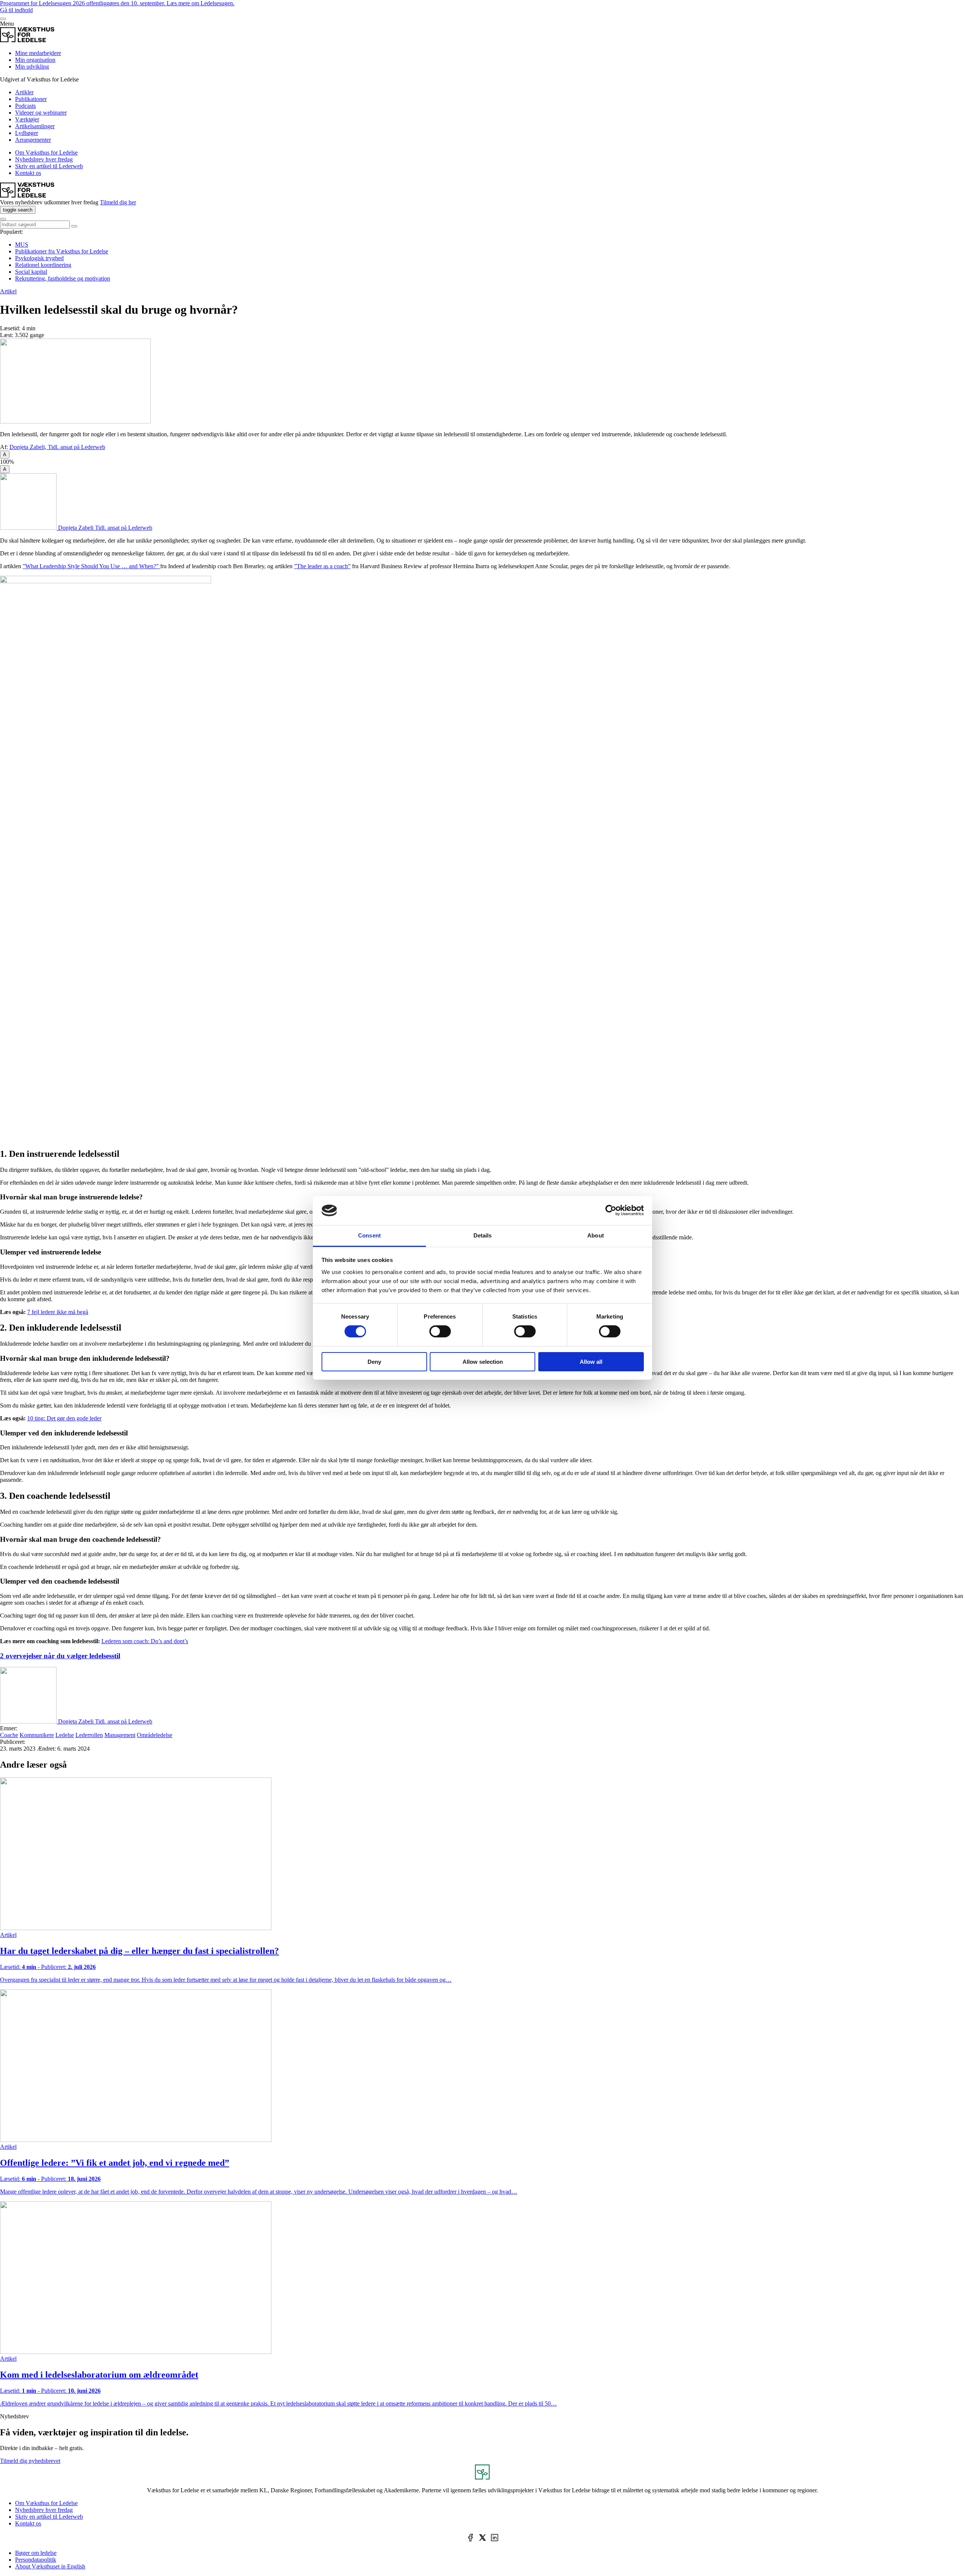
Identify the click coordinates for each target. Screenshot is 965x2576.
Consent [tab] (369, 1235)
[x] (482, 2538)
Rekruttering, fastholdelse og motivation (63, 278)
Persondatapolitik (36, 2560)
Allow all (591, 1362)
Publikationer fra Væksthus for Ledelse (62, 251)
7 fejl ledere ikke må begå (58, 1312)
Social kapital (31, 272)
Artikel (8, 291)
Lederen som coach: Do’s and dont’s (145, 1641)
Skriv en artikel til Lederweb (49, 166)
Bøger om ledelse (36, 2553)
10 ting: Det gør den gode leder (64, 1418)
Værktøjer (27, 119)
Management (120, 1735)
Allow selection (483, 1362)
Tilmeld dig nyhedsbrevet (30, 2461)
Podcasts (25, 106)
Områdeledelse (155, 1735)
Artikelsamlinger (35, 126)
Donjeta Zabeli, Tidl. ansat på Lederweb (57, 447)
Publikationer (31, 99)
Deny (374, 1362)
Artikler (24, 92)
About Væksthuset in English (50, 2566)
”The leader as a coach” (322, 566)
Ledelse (65, 1735)
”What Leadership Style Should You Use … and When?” (91, 566)
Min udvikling (32, 67)
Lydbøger (27, 133)
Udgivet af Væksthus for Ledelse (39, 79)
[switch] (440, 1331)
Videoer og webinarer (41, 113)
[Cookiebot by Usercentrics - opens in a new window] (611, 1210)
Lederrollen (89, 1735)
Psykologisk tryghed (39, 258)
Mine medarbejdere (38, 53)
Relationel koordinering (43, 265)
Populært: (11, 232)
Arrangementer (33, 140)
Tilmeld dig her (118, 202)
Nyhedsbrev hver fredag (44, 159)
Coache (9, 1735)
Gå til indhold (16, 10)
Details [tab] (483, 1235)
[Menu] (3, 19)
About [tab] (596, 1235)
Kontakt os (28, 173)
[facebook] (470, 2538)
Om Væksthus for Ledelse (46, 153)
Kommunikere (37, 1735)
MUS (22, 245)
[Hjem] (27, 40)
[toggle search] (74, 226)
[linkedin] (495, 2538)
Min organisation (35, 60)
